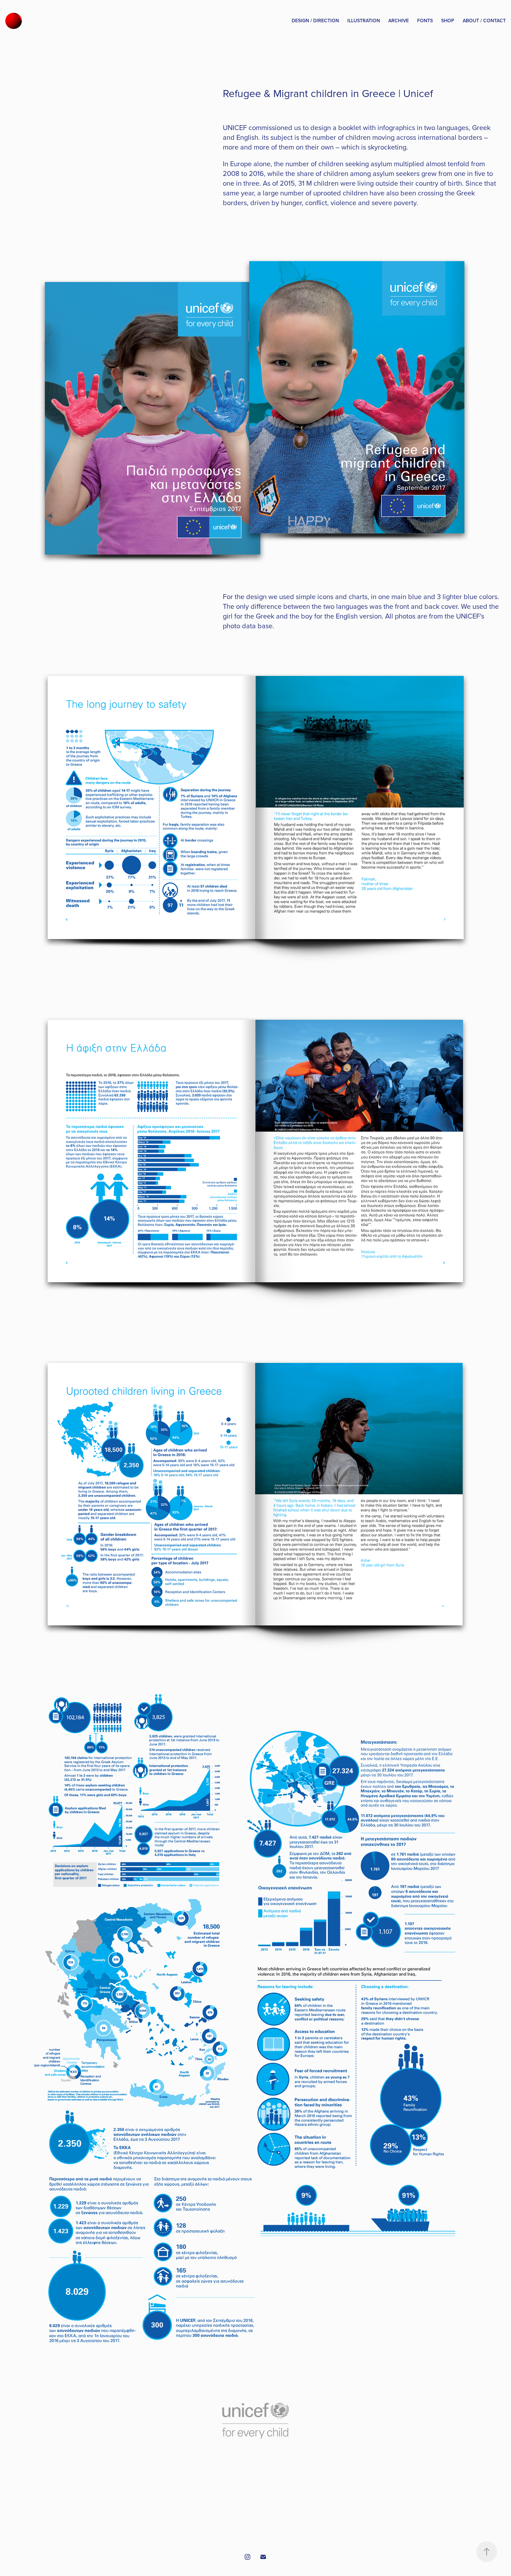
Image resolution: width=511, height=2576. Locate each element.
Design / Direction (315, 21)
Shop (448, 21)
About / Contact (484, 21)
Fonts (425, 21)
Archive (399, 21)
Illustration (364, 21)
